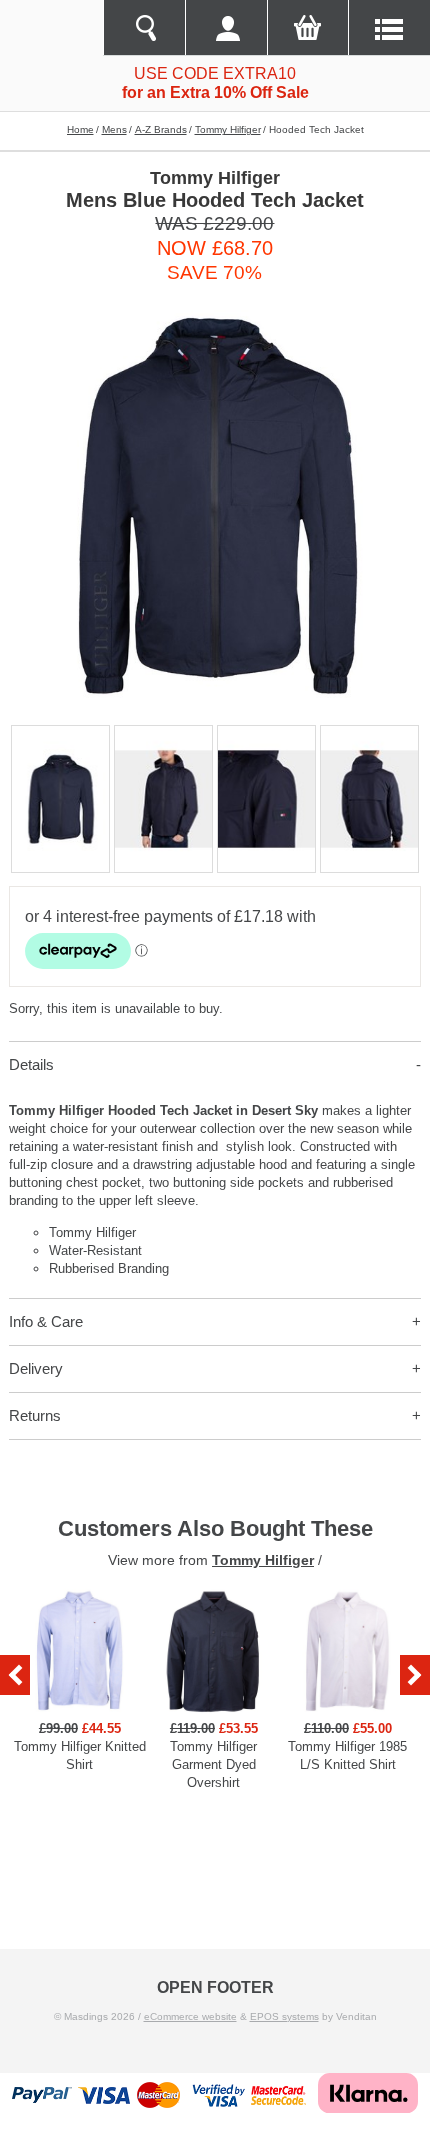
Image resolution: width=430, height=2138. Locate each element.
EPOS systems (284, 2016)
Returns (35, 1415)
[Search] (144, 28)
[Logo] (51, 28)
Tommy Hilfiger (228, 129)
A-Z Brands (161, 129)
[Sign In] (226, 28)
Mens (114, 129)
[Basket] (308, 28)
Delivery (36, 1368)
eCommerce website (190, 2016)
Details (31, 1064)
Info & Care (46, 1321)
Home (80, 129)
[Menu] (389, 28)
